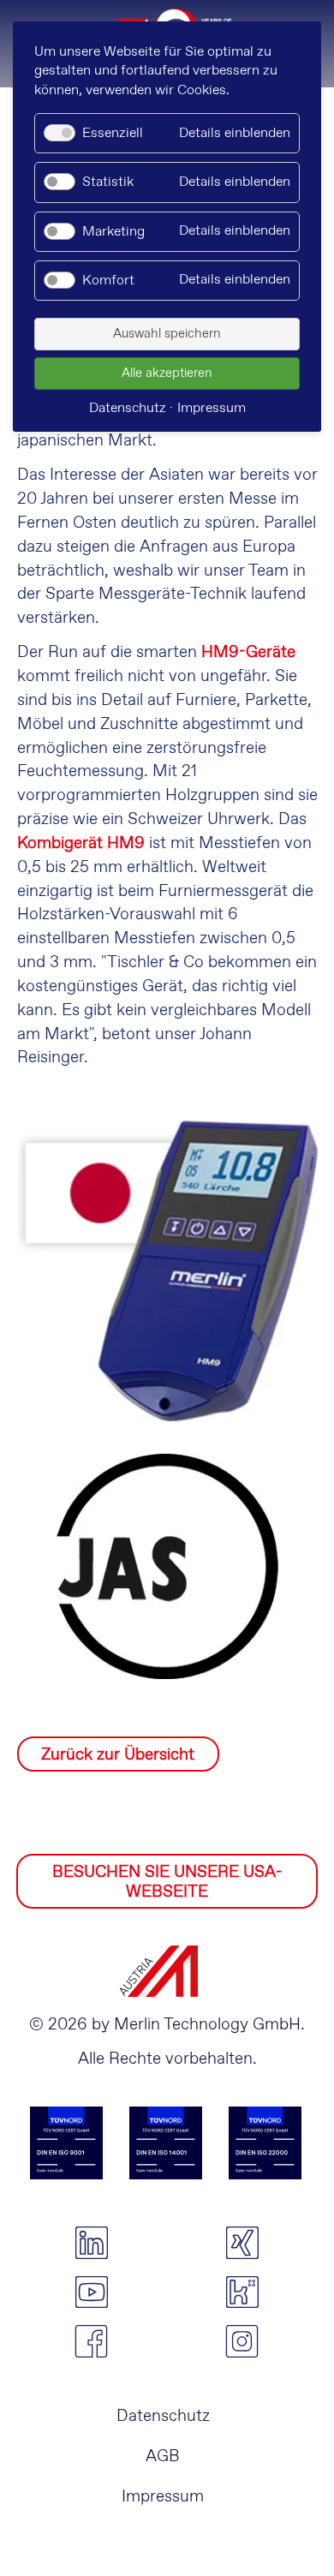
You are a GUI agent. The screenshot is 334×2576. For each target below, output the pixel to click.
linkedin (92, 2243)
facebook (92, 2341)
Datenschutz (163, 2416)
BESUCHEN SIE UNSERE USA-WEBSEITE (167, 1882)
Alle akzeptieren (167, 374)
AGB (163, 2456)
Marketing (113, 232)
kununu (242, 2292)
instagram (242, 2341)
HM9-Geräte (248, 652)
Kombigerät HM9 (81, 843)
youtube (92, 2292)
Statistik (108, 182)
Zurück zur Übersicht (118, 1755)
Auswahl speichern (167, 334)
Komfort (108, 281)
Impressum (163, 2497)
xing (242, 2243)
